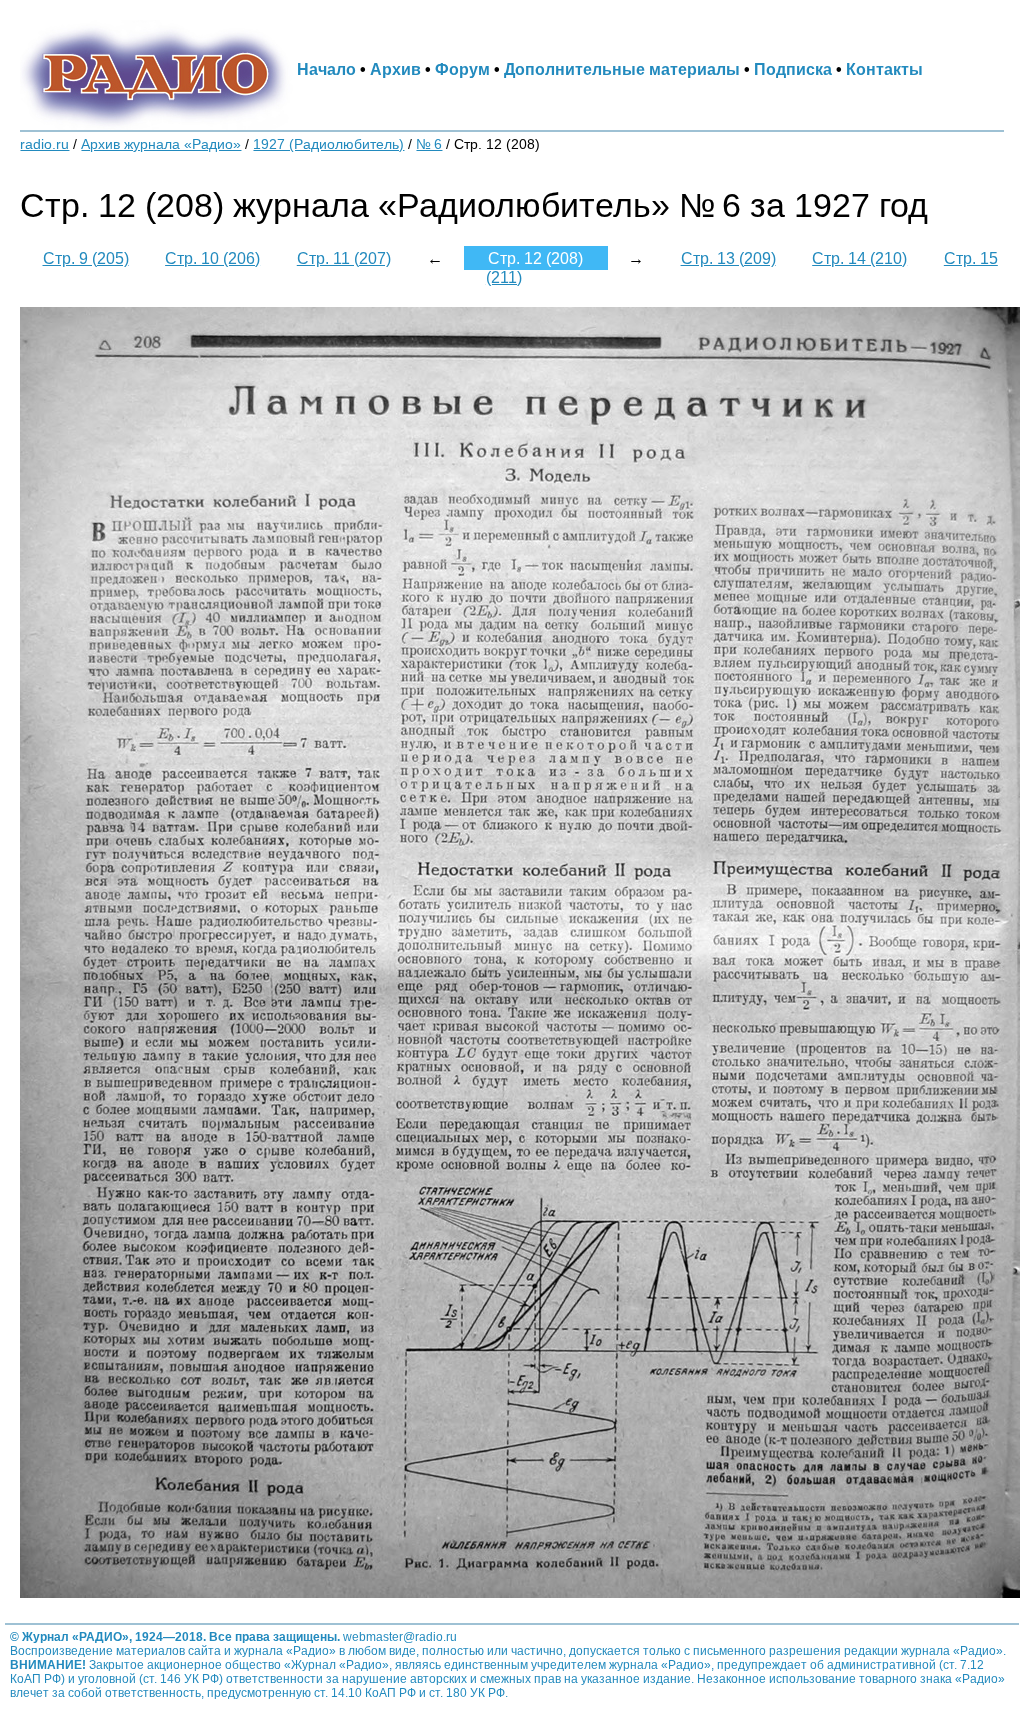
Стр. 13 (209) (728, 258)
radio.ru (44, 144)
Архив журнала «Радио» (161, 144)
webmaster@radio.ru (400, 1637)
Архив (395, 69)
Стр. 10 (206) (212, 258)
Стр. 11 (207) (344, 258)
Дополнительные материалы (622, 69)
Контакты (884, 69)
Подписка (793, 69)
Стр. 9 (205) (86, 258)
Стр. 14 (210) (859, 258)
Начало (326, 69)
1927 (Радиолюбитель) (328, 144)
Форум (462, 69)
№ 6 (429, 144)
